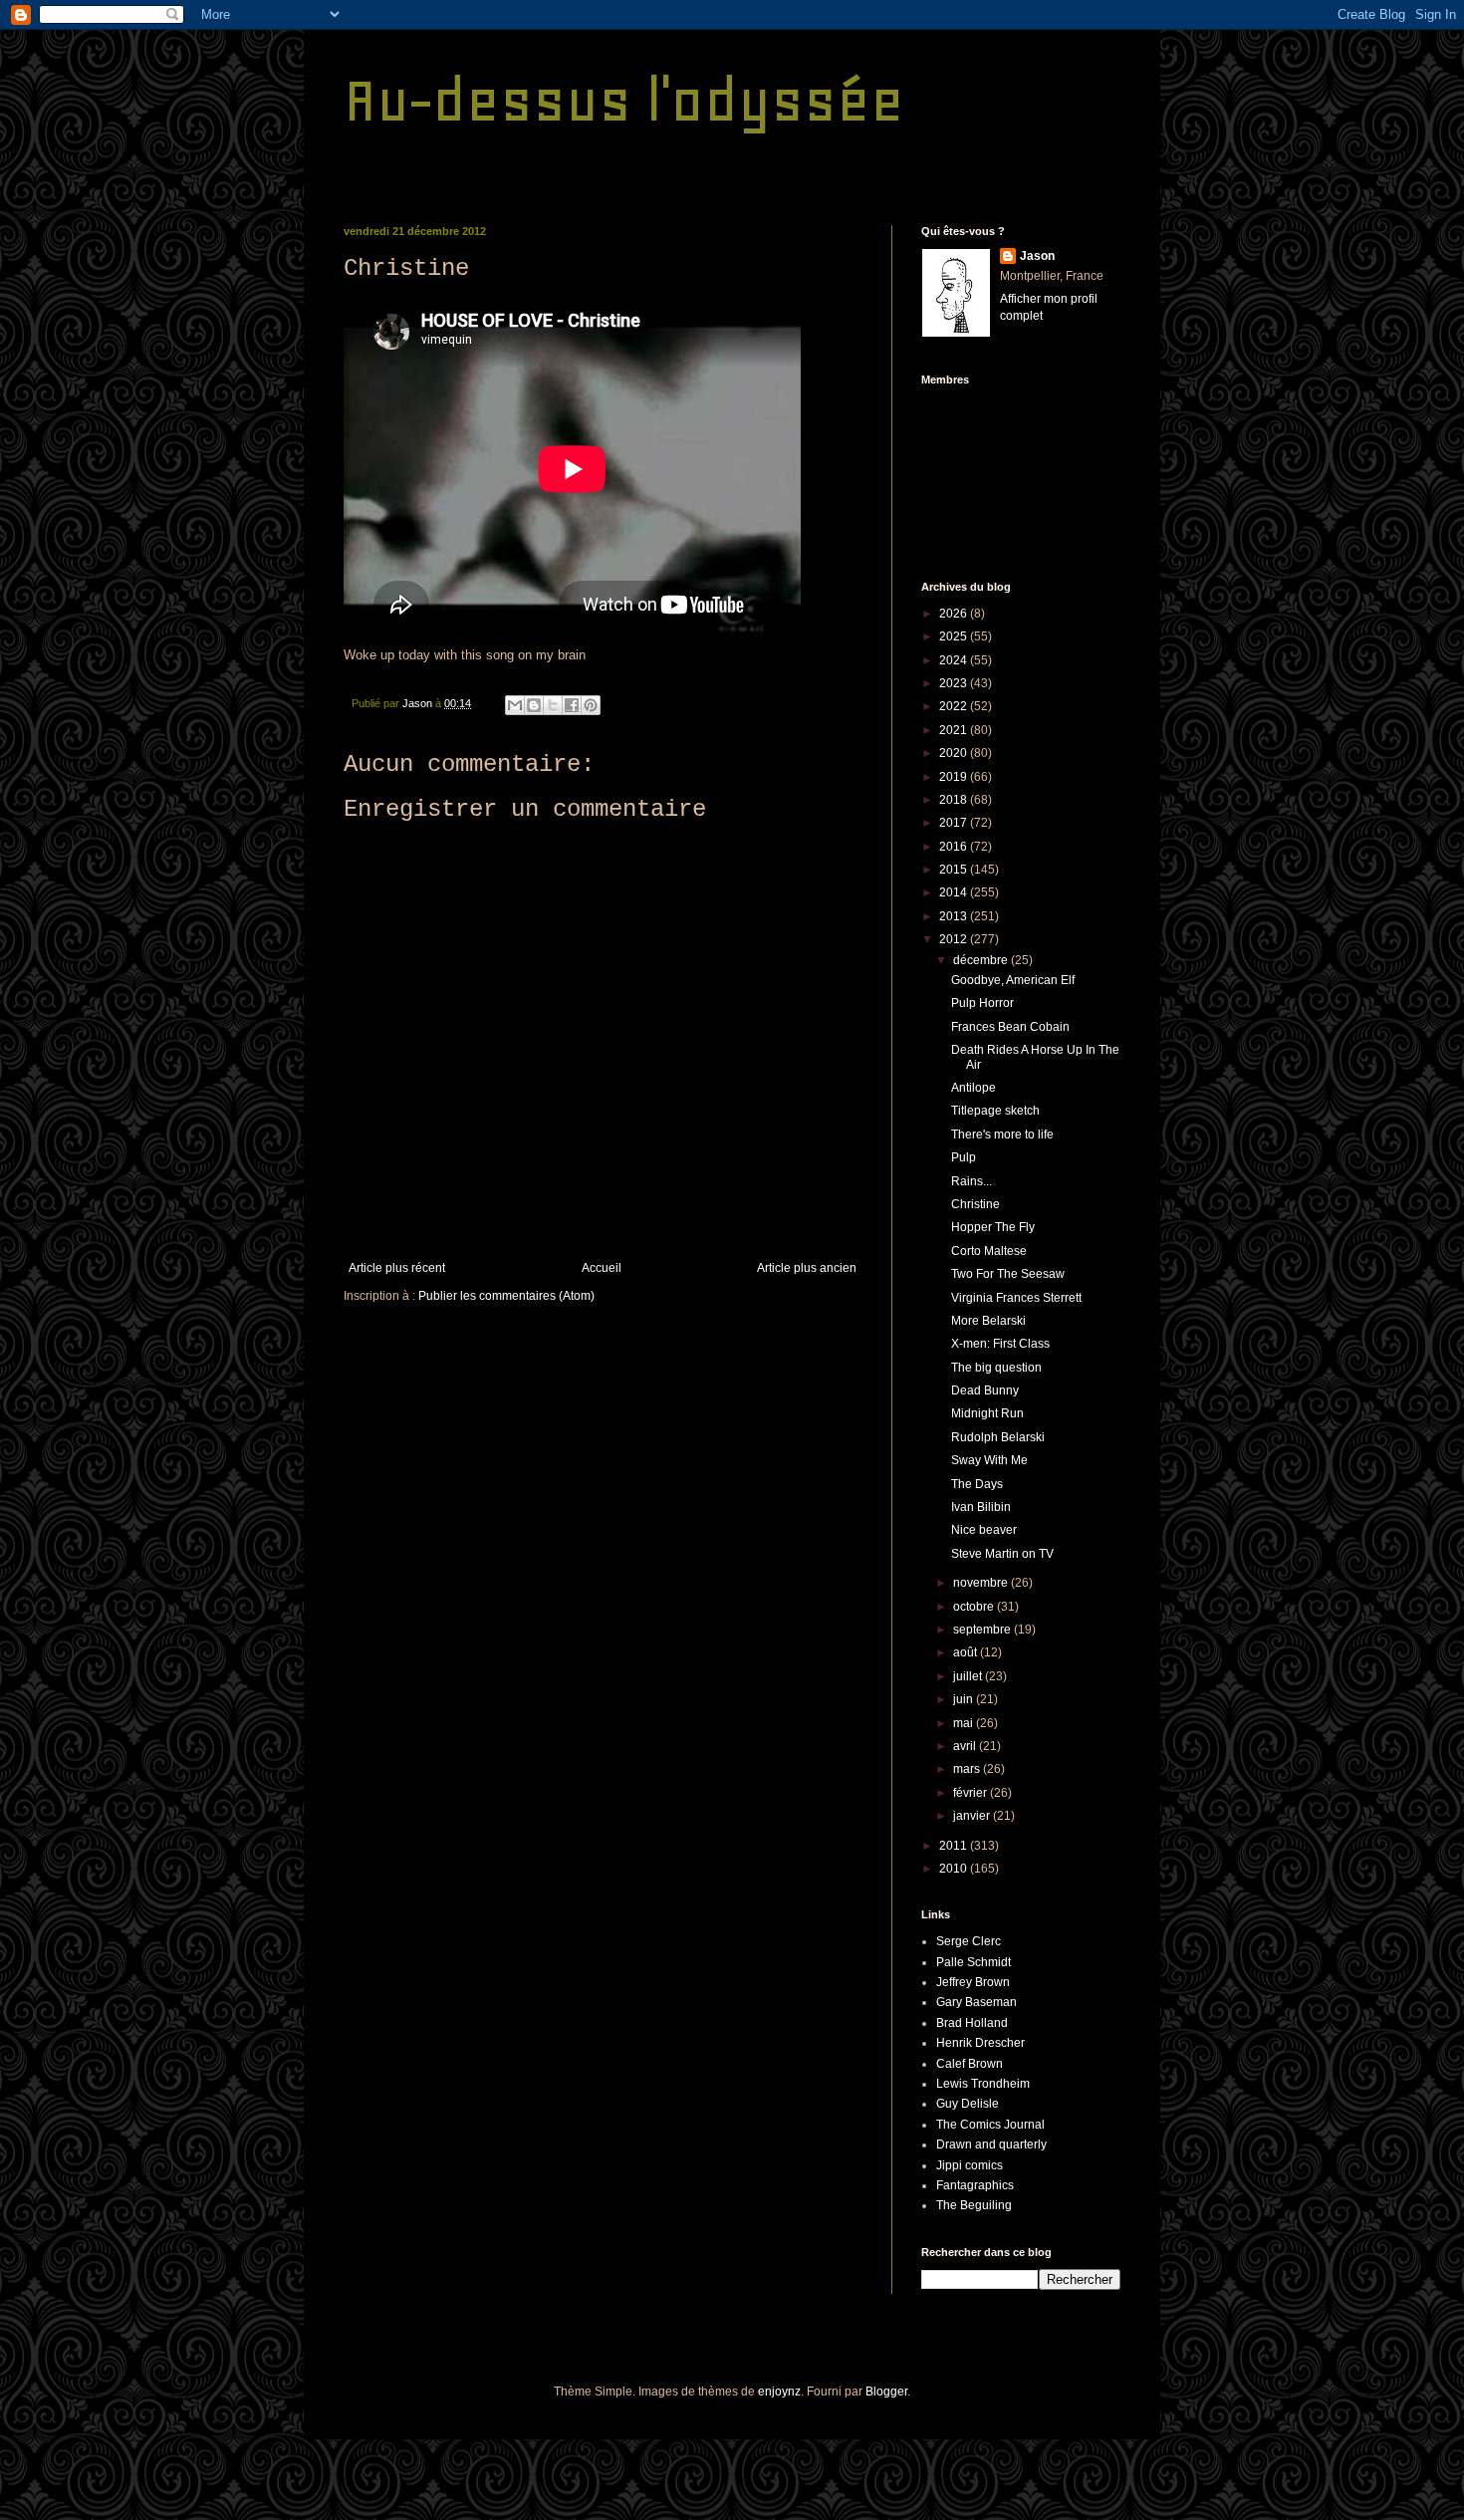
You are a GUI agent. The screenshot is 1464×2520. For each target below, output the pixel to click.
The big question (996, 1368)
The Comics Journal (990, 2125)
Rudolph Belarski (998, 1437)
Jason (1037, 256)
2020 (955, 753)
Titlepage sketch (995, 1111)
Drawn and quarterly (991, 2144)
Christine (976, 1204)
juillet (969, 1676)
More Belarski (988, 1321)
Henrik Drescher (980, 2043)
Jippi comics (970, 2165)
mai (965, 1723)
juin (965, 1699)
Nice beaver (984, 1530)
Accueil (602, 1268)
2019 (955, 777)
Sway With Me (989, 1460)
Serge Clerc (969, 1941)
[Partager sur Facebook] (572, 705)
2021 (955, 730)
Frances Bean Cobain (1010, 1027)
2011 (955, 1846)
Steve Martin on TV (1002, 1554)
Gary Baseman (976, 2002)
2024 (955, 660)
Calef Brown (970, 2064)
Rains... (972, 1181)
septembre (983, 1630)
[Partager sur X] (553, 705)
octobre (975, 1607)
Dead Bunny (985, 1390)
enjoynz (779, 2392)
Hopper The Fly (993, 1227)
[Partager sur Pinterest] (591, 705)
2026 (955, 614)
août (967, 1652)
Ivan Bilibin (981, 1507)
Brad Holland (972, 2023)
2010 (955, 1869)
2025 (955, 636)
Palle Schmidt (974, 1962)
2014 (955, 892)
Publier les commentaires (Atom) (506, 1296)
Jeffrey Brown (973, 1982)
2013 (955, 916)
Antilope (974, 1088)
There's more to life (1002, 1134)
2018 (955, 800)
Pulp (964, 1157)
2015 (955, 870)
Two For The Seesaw (1008, 1274)
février (972, 1793)
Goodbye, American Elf (1013, 980)
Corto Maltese (989, 1251)
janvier (973, 1816)
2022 (955, 706)
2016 (955, 847)
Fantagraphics (975, 2185)
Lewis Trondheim (983, 2084)
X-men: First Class (1000, 1344)
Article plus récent (397, 1268)
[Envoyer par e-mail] (515, 705)
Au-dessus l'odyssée (624, 100)
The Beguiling (974, 2205)
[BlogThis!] (534, 705)
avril (966, 1746)
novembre (982, 1583)
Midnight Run (987, 1413)
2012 (955, 939)
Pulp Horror (982, 1003)
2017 (955, 823)
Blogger (886, 2392)
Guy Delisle (968, 2104)
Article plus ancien (807, 1268)
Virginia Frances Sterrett (1016, 1298)
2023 (955, 683)
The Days (977, 1484)
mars (968, 1769)
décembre (982, 960)
